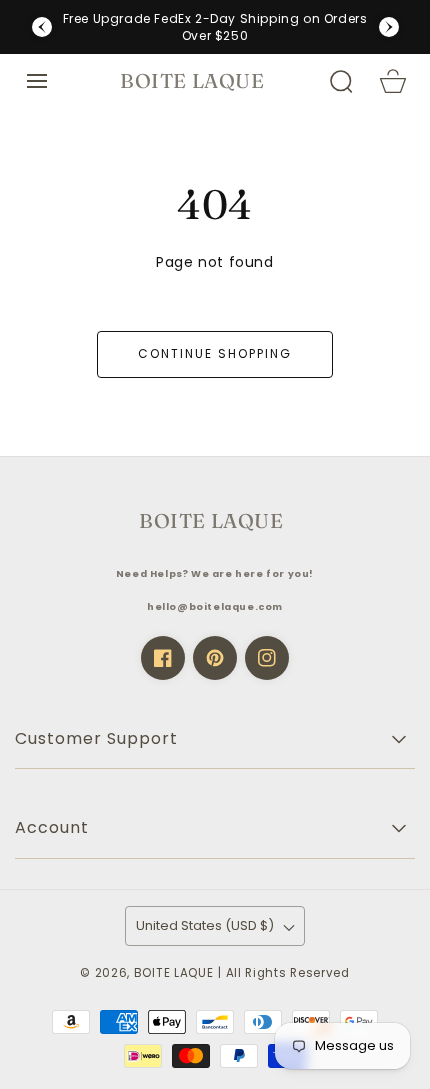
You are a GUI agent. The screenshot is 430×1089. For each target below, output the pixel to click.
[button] (37, 81)
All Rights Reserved (288, 973)
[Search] (341, 81)
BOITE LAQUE (174, 973)
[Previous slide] (42, 27)
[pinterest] (215, 658)
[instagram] (267, 658)
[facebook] (163, 658)
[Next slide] (389, 27)
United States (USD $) (205, 925)
